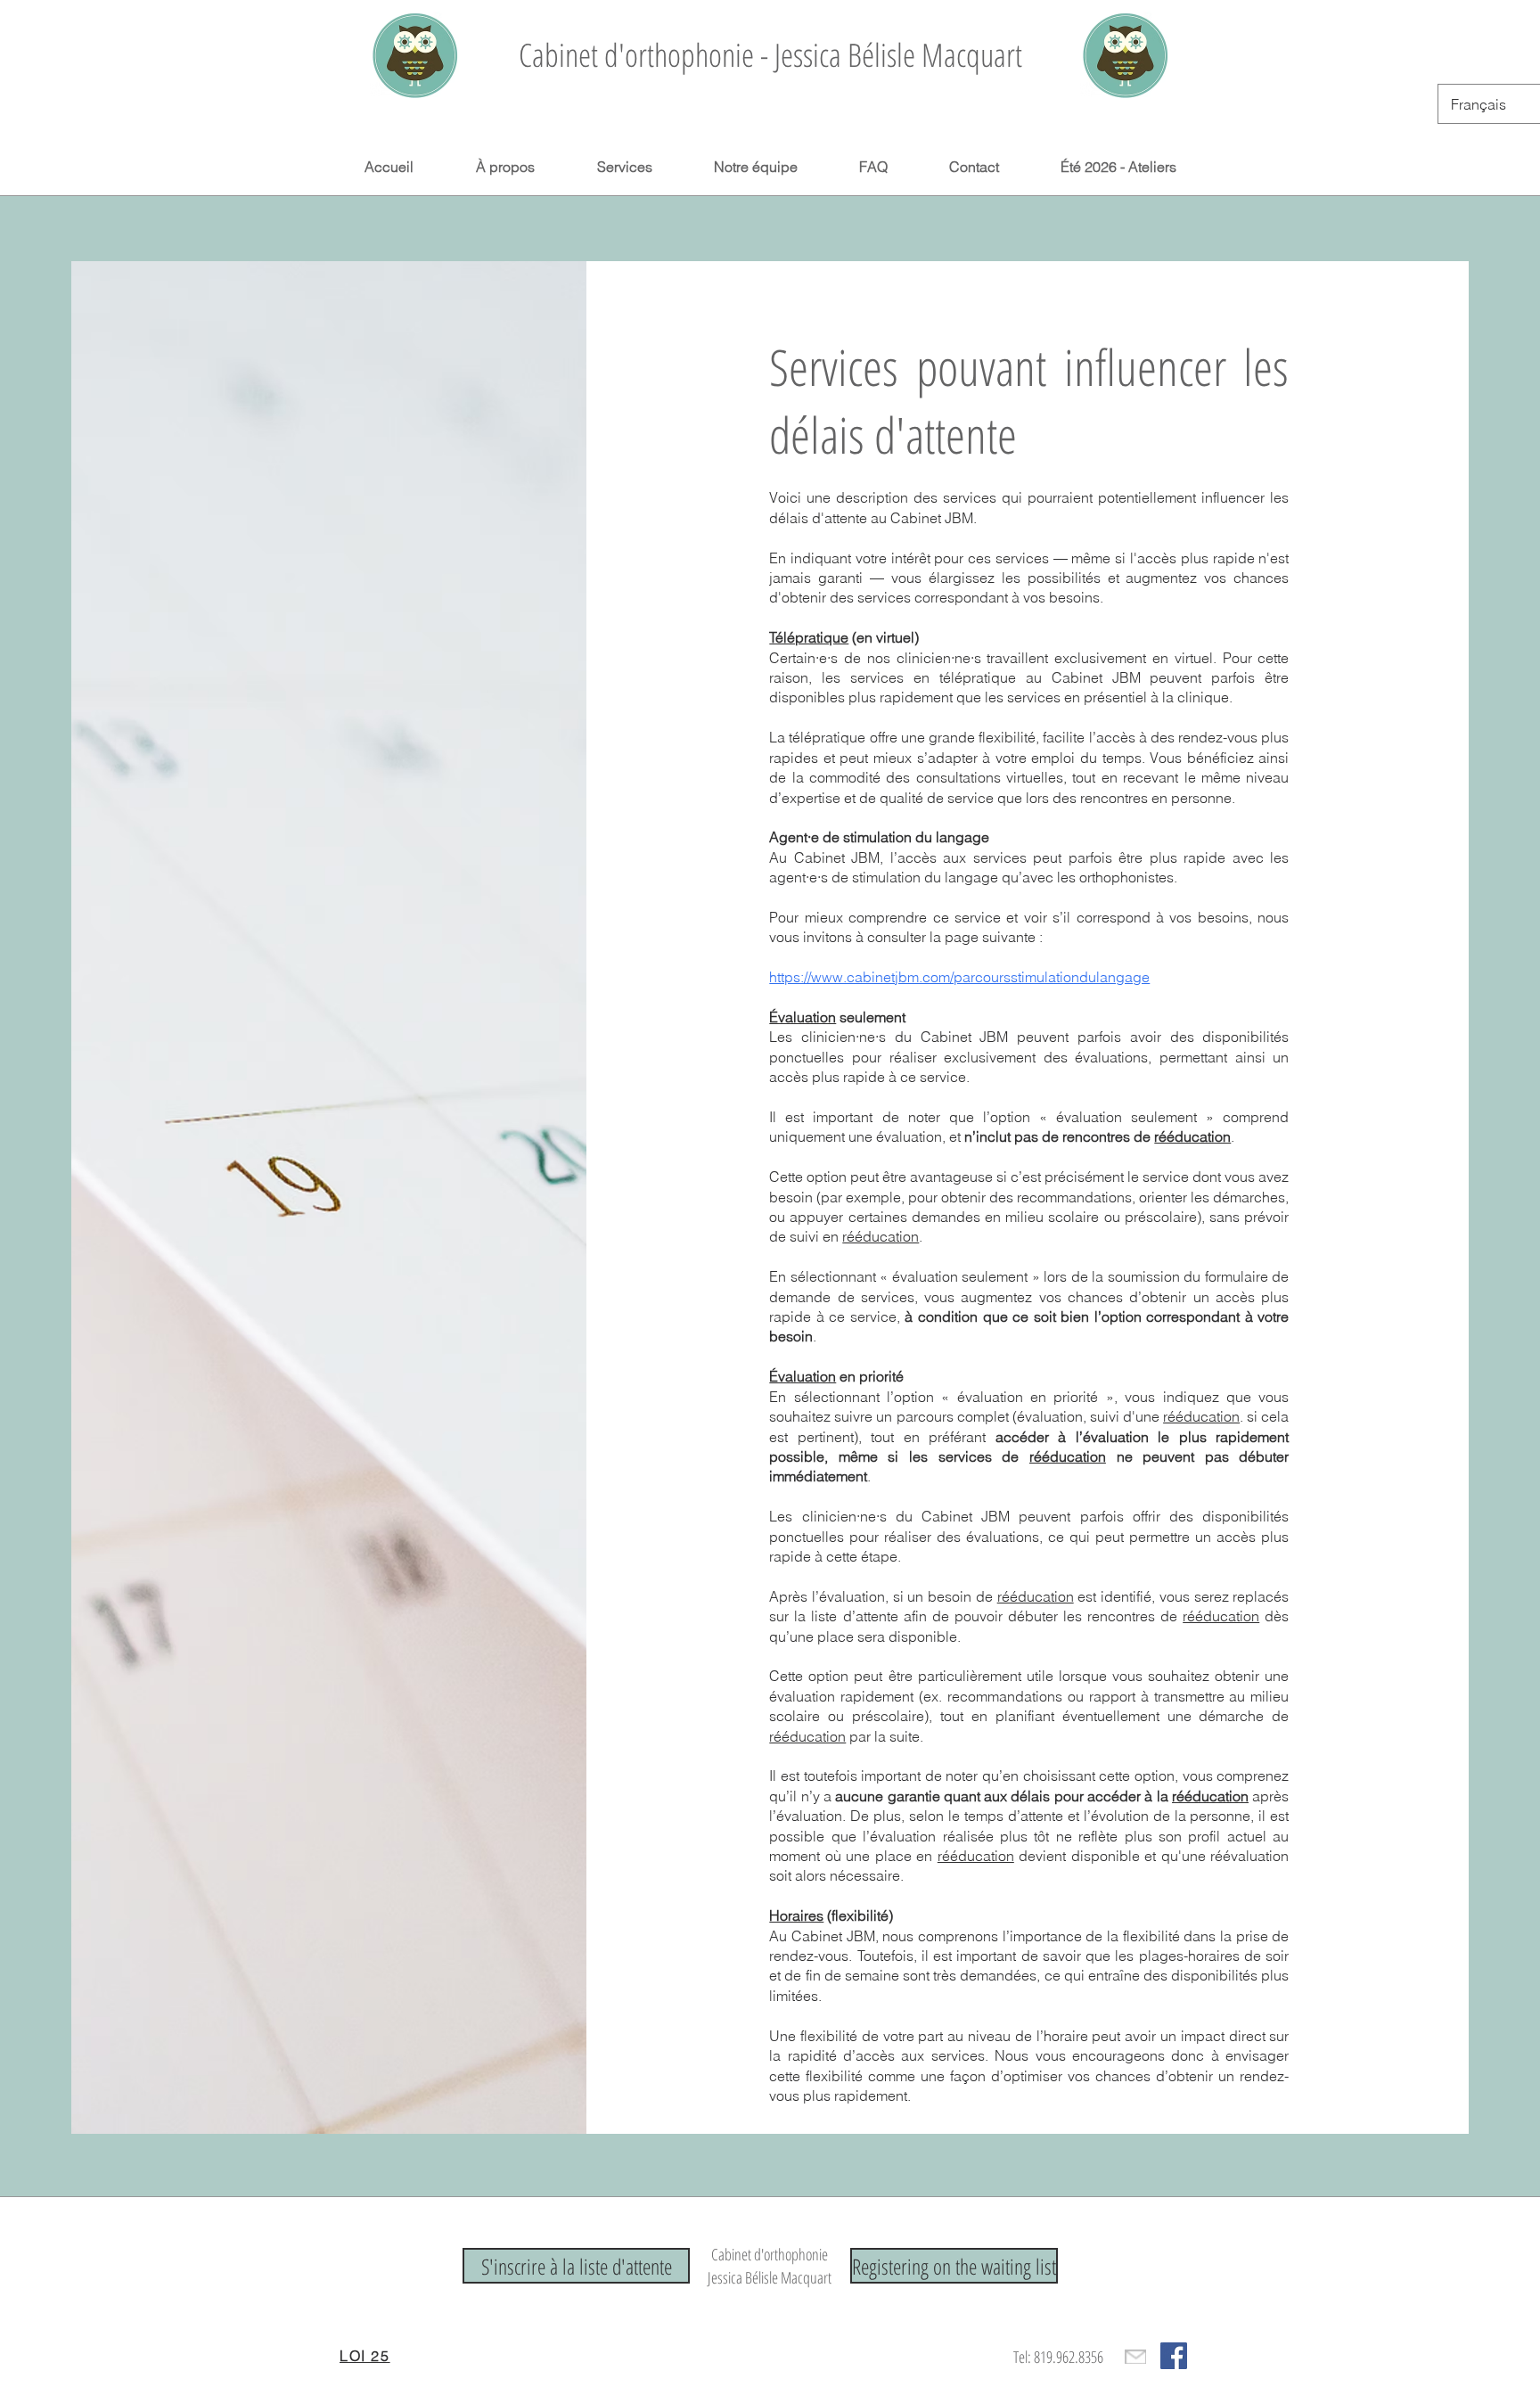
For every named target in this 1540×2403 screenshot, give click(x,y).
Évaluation (803, 1017)
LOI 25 (365, 2356)
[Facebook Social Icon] (1174, 2356)
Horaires (796, 1915)
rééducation (1192, 1136)
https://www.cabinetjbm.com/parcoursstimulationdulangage (959, 977)
